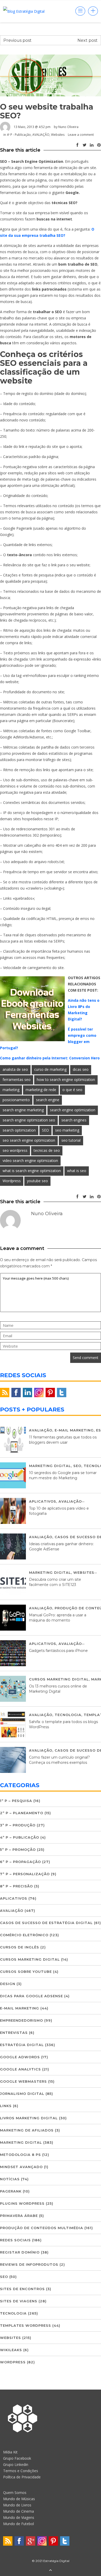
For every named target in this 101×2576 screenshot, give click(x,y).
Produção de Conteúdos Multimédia (42, 2228)
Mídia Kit (10, 2452)
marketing (11, 1090)
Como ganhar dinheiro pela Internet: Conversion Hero (50, 1058)
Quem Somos (15, 2493)
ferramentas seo (17, 1080)
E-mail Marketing (74, 1430)
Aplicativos (43, 1501)
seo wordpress (15, 1150)
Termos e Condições (21, 2471)
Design (8, 1984)
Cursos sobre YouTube (26, 1972)
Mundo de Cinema (19, 2511)
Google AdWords (20, 2057)
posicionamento (16, 1100)
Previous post (17, 40)
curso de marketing (50, 1069)
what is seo (77, 1171)
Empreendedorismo (21, 2020)
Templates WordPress (26, 2325)
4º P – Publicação (20, 1837)
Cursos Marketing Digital (59, 1679)
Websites (84, 1572)
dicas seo (81, 1069)
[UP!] (51, 2570)
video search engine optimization (30, 1161)
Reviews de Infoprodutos (29, 2264)
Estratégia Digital (22, 2045)
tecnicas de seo (47, 1150)
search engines (74, 1120)
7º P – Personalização (25, 1874)
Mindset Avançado (21, 2167)
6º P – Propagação (20, 1862)
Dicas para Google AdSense (31, 1996)
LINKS (6, 2106)
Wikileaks (11, 2350)
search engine (48, 1100)
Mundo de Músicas (19, 2499)
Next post (88, 40)
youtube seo (37, 1181)
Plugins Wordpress (22, 2203)
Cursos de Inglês (20, 1947)
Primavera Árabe (19, 2216)
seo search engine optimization (29, 1140)
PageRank (11, 2191)
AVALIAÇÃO (41, 1430)
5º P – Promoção (18, 1849)
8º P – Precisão (16, 1886)
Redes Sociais (15, 2240)
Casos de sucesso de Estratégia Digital (46, 1923)
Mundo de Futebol (19, 2524)
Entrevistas (14, 2033)
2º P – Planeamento (22, 1813)
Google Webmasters (23, 2081)
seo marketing (67, 1130)
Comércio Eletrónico (24, 1935)
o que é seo (72, 1090)
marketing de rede (41, 1090)
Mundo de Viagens (19, 2517)
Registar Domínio (20, 2252)
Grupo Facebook (17, 2458)
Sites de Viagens (19, 2301)
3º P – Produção (18, 1825)
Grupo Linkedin (16, 2464)
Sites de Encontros (22, 2289)
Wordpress (12, 1181)
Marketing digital (50, 1466)
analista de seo (15, 1069)
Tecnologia (68, 1715)
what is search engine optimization (32, 1171)
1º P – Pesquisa (16, 1801)
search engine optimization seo (29, 1120)
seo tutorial (71, 1140)
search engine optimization (73, 1110)
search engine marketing (23, 1110)
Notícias (10, 2179)
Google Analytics (20, 2069)
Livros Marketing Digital (29, 2118)
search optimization (19, 1130)
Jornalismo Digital (22, 2094)
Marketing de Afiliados (27, 2130)
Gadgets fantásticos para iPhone (58, 1651)
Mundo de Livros (17, 2505)
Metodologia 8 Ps (20, 2155)
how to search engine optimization (66, 1080)
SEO (45, 1130)
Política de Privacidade (22, 2477)
